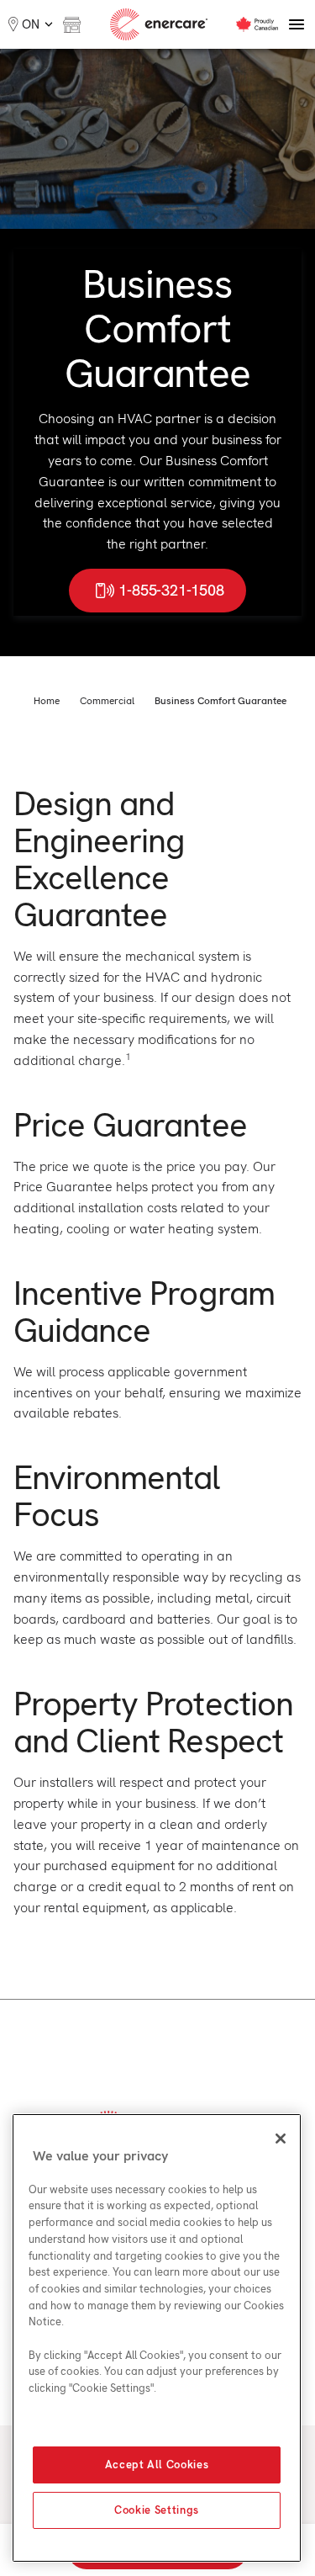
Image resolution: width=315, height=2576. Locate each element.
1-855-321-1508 (171, 590)
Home (47, 701)
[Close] (281, 2139)
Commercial (107, 701)
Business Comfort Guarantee (220, 701)
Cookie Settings (157, 2510)
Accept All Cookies (157, 2465)
